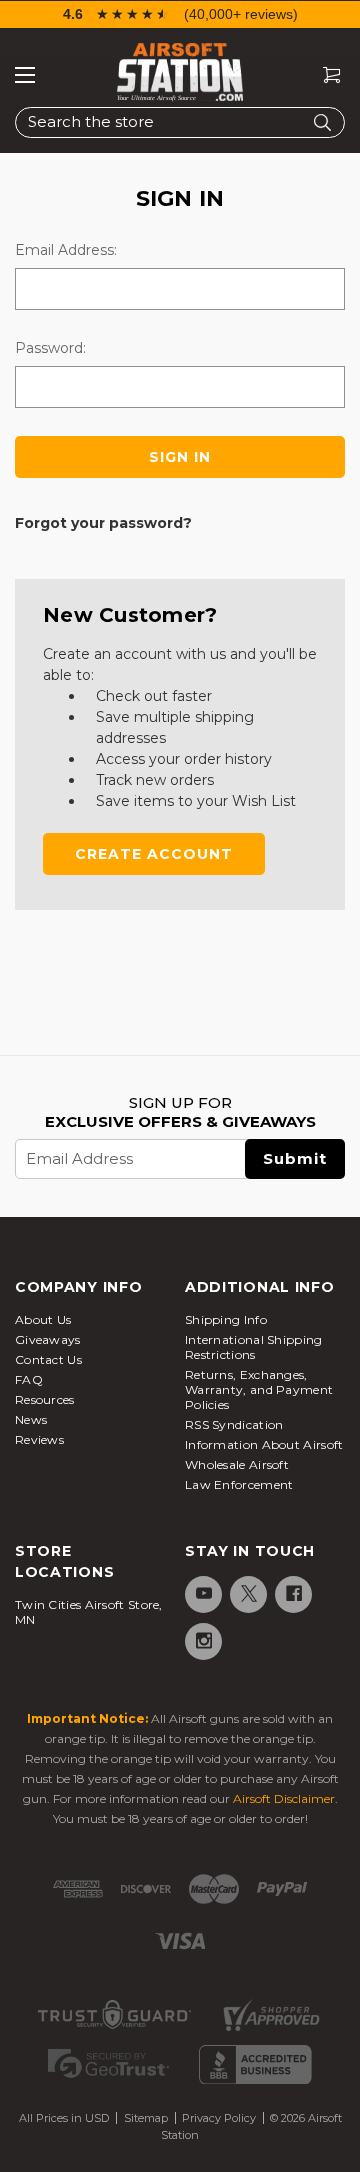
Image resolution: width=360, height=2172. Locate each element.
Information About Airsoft (264, 1444)
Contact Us (48, 1359)
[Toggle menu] (25, 75)
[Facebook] (292, 1593)
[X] (247, 1593)
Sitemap (146, 2118)
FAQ (29, 1379)
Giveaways (48, 1339)
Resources (45, 1399)
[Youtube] (202, 1593)
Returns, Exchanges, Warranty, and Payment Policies (259, 1389)
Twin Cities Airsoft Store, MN (89, 1612)
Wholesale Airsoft (237, 1464)
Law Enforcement (239, 1484)
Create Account (154, 854)
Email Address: (66, 250)
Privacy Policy (219, 2118)
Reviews (39, 1439)
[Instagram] (202, 1640)
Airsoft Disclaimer (284, 1798)
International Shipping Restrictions (254, 1347)
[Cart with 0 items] (324, 75)
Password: (50, 348)
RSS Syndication (234, 1424)
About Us (43, 1319)
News (31, 1419)
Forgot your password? (103, 523)
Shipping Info (226, 1319)
